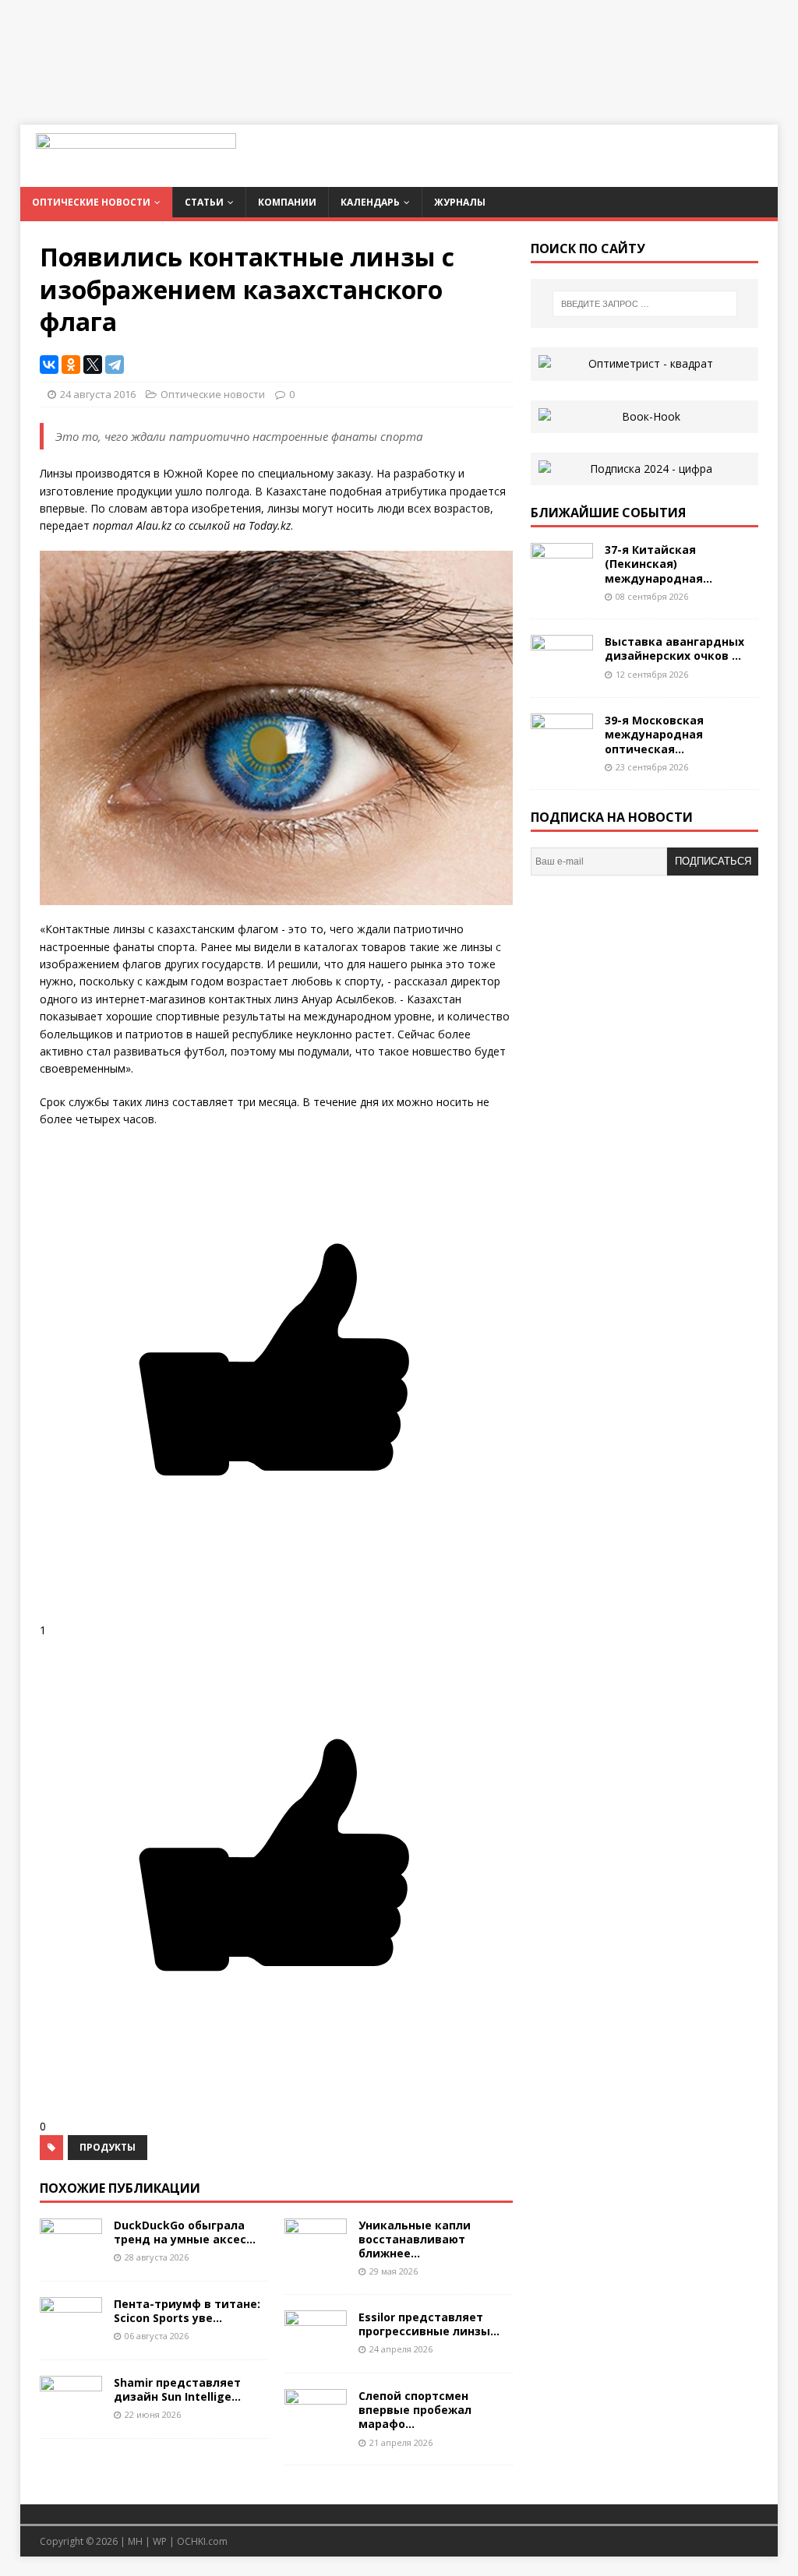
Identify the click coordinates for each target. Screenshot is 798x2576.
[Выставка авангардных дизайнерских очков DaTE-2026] (562, 673)
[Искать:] (645, 304)
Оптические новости (91, 202)
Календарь (370, 202)
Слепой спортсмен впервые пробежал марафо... (415, 2410)
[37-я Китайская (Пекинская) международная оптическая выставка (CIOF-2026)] (562, 581)
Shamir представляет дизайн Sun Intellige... (177, 2389)
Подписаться (713, 861)
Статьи (204, 202)
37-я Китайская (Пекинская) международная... (659, 564)
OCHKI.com (202, 2541)
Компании (287, 202)
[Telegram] (115, 365)
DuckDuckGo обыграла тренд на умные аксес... (185, 2232)
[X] (93, 365)
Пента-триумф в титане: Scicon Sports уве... (187, 2311)
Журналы (460, 202)
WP (160, 2541)
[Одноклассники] (71, 365)
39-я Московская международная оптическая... (654, 734)
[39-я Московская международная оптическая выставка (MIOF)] (562, 751)
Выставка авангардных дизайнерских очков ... (674, 648)
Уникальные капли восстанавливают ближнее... (415, 2239)
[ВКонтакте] (49, 365)
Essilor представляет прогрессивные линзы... (429, 2324)
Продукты (108, 2147)
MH (135, 2541)
